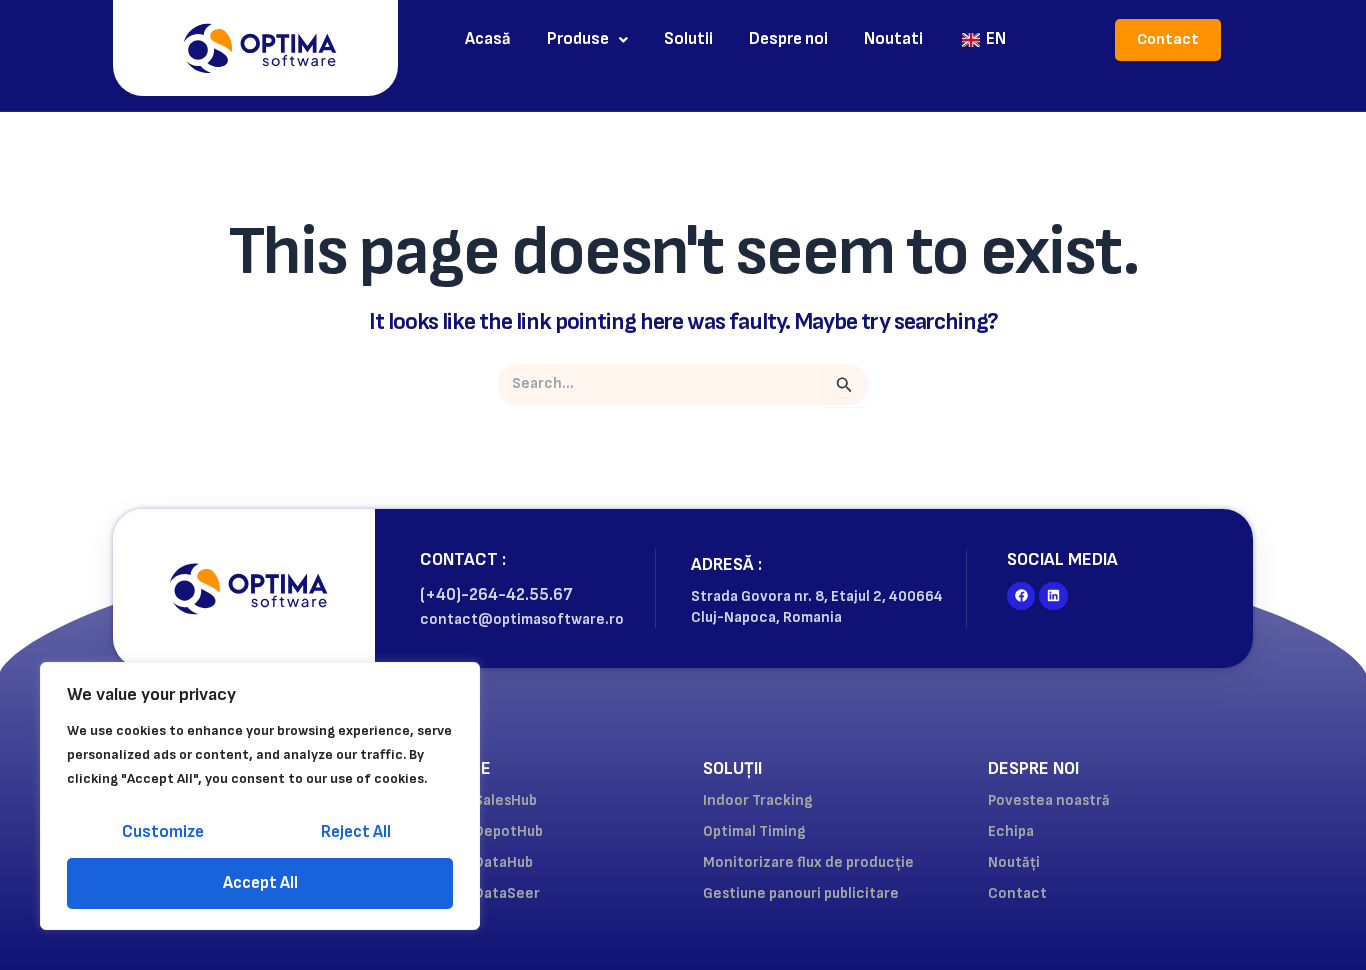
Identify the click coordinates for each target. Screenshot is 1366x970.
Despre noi (788, 39)
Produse (578, 39)
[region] (260, 796)
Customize (163, 832)
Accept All (260, 883)
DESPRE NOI (1033, 768)
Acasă (488, 39)
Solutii (688, 39)
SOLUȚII (732, 768)
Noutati (893, 39)
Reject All (356, 832)
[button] (587, 39)
